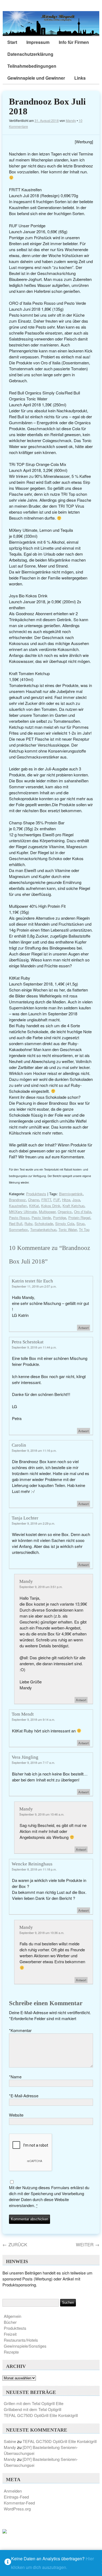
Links (80, 78)
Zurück (15, 2244)
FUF (57, 1200)
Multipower (47, 1212)
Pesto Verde (41, 1218)
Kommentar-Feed (19, 2503)
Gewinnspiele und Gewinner (36, 78)
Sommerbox (18, 1229)
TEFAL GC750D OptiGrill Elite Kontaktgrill (41, 2415)
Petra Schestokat (28, 1342)
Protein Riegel (79, 1218)
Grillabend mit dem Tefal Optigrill (33, 2409)
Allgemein (13, 2316)
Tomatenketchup (43, 1229)
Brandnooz (17, 1200)
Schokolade (44, 1224)
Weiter (88, 2244)
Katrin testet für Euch (32, 1281)
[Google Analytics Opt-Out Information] (8, 2563)
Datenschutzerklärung (30, 54)
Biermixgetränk (71, 1194)
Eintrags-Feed (16, 2497)
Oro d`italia (83, 1212)
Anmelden (13, 2491)
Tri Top (84, 1229)
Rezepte (11, 2352)
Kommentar (20, 2030)
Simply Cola (65, 1224)
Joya (76, 1200)
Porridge (60, 1218)
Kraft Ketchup (73, 1206)
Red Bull (16, 1224)
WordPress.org (17, 2509)
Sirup (81, 1224)
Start (12, 42)
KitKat (34, 1206)
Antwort (84, 1328)
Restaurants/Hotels (21, 2340)
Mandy (71, 120)
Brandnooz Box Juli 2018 (47, 106)
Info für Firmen (74, 42)
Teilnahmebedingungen (32, 66)
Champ (34, 1200)
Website (16, 2115)
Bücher (10, 2322)
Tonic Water (68, 1229)
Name (15, 2077)
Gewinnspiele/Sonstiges (25, 2346)
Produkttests (36, 1194)
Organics (65, 1212)
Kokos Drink (51, 1206)
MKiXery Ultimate (23, 1212)
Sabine (10, 2441)
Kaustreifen (18, 1206)
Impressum (38, 42)
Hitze (66, 1200)
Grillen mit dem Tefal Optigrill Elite (34, 2403)
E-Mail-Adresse (24, 2096)
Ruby (28, 1224)
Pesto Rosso (19, 1218)
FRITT (46, 1200)
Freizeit (10, 2334)
